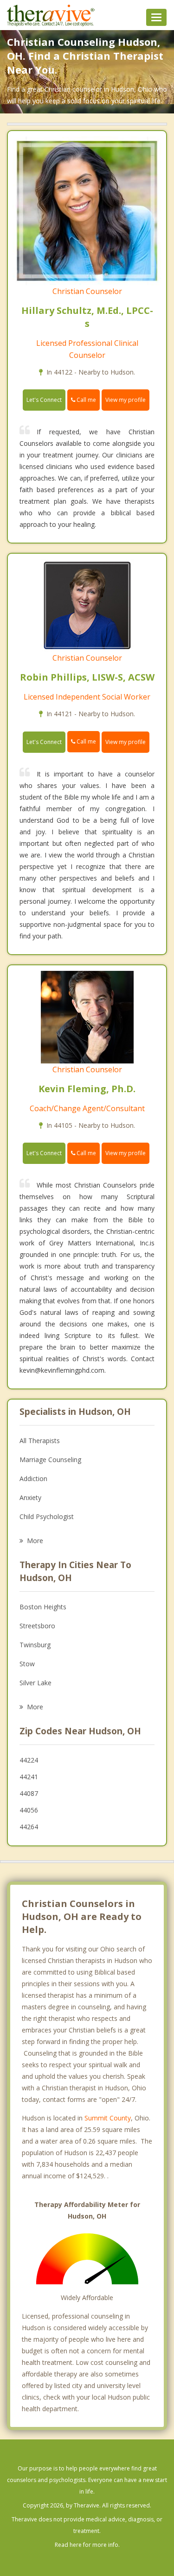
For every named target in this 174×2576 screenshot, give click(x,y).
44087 (29, 1793)
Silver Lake (35, 1683)
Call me (86, 400)
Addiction (33, 1479)
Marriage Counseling (50, 1460)
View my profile (126, 400)
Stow (27, 1664)
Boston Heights (43, 1607)
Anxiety (30, 1497)
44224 (29, 1760)
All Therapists (40, 1441)
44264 (29, 1827)
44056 (29, 1810)
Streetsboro (37, 1626)
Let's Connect (44, 400)
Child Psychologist (47, 1516)
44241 (29, 1777)
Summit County (108, 2118)
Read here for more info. (87, 2545)
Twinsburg (35, 1645)
